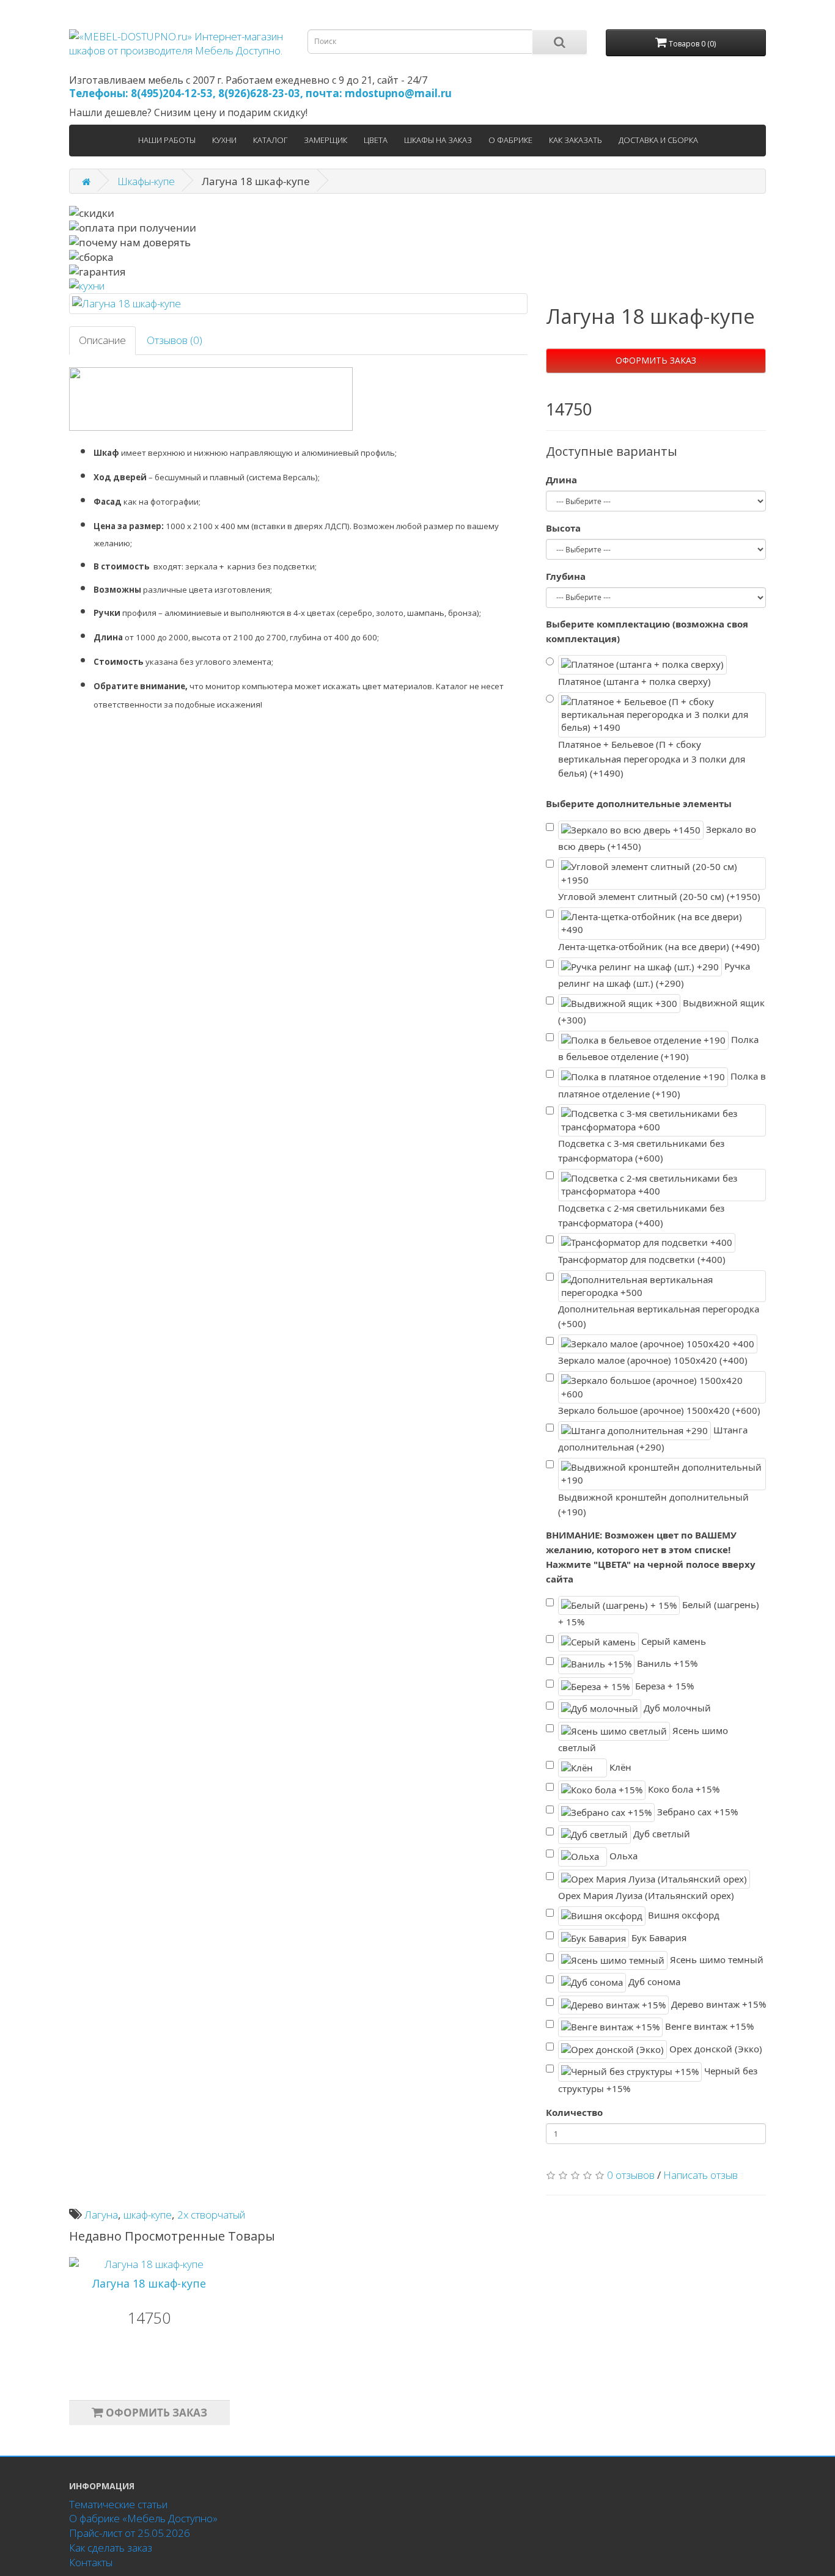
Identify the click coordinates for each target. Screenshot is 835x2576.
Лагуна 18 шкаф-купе (149, 2283)
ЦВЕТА (376, 140)
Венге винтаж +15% (708, 2026)
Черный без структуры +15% (658, 2080)
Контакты (91, 2562)
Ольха (622, 1856)
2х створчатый (211, 2215)
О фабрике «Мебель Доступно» (143, 2518)
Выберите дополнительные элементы (639, 803)
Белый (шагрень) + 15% (659, 1613)
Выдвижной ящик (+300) (661, 1012)
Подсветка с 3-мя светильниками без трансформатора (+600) (641, 1151)
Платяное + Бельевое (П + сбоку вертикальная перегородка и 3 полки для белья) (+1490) (652, 759)
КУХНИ (224, 140)
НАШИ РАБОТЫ (167, 140)
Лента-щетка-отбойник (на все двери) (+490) (659, 946)
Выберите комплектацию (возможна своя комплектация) (647, 631)
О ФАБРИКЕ (510, 140)
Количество (574, 2112)
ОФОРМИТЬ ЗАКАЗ (656, 360)
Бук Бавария (658, 1937)
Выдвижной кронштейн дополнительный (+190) (653, 1504)
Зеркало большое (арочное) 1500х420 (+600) (659, 1410)
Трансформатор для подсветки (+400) (642, 1259)
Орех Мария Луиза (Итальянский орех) (646, 1895)
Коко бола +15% (682, 1789)
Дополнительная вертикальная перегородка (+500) (659, 1316)
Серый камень (672, 1641)
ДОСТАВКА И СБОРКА (658, 140)
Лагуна (101, 2215)
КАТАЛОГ (270, 140)
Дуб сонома (653, 1981)
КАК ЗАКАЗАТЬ (576, 140)
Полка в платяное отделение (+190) (662, 1085)
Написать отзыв (701, 2175)
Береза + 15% (663, 1685)
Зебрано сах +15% (696, 1811)
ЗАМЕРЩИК (326, 140)
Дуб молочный (676, 1708)
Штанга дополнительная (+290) (653, 1439)
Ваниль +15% (666, 1663)
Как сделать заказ (111, 2548)
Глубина (566, 576)
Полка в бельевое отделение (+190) (658, 1048)
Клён (619, 1767)
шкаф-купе (148, 2215)
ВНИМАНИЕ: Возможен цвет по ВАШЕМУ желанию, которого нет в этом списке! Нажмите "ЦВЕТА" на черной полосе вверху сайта (651, 1557)
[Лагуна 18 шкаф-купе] (298, 304)
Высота (563, 528)
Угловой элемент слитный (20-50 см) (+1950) (659, 896)
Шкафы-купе (146, 181)
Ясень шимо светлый (643, 1739)
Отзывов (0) (175, 340)
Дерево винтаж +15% (717, 2004)
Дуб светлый (660, 1834)
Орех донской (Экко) (715, 2048)
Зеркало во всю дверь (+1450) (657, 838)
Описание (102, 340)
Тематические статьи (118, 2504)
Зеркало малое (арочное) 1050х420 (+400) (653, 1360)
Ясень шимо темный (715, 1959)
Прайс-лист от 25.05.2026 (130, 2533)
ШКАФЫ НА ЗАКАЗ (438, 140)
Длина (561, 480)
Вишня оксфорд (682, 1915)
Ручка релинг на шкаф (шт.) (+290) (654, 974)
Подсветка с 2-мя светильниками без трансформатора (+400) (641, 1215)
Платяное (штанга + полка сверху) (635, 681)
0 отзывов (631, 2175)
